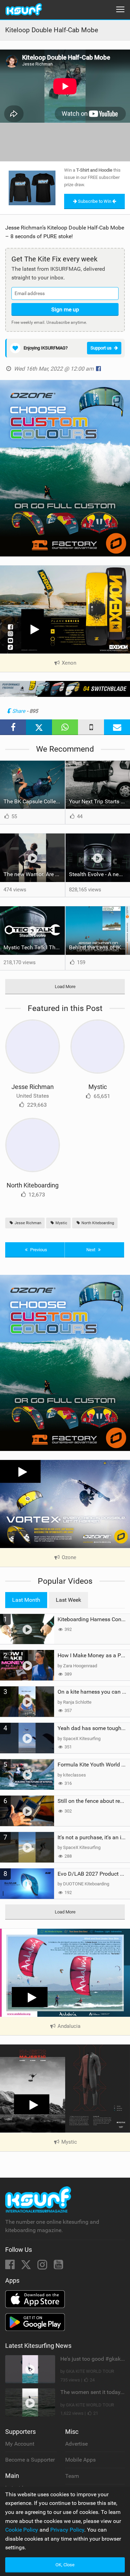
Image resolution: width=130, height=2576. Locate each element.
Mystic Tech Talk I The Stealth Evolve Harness (34, 947)
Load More (65, 987)
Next (91, 1250)
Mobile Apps (80, 2460)
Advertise (76, 2444)
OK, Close (65, 2565)
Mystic (98, 1087)
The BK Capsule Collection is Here (34, 801)
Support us (101, 348)
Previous (38, 1250)
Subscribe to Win (95, 201)
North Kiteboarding (33, 1185)
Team (72, 2476)
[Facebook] (11, 2267)
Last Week (68, 1600)
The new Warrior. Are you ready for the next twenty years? (34, 874)
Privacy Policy (67, 2530)
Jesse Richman (33, 1087)
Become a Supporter (30, 2460)
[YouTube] (58, 2267)
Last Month (26, 1600)
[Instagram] (43, 2267)
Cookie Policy (22, 2530)
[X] (27, 2267)
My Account (20, 2444)
